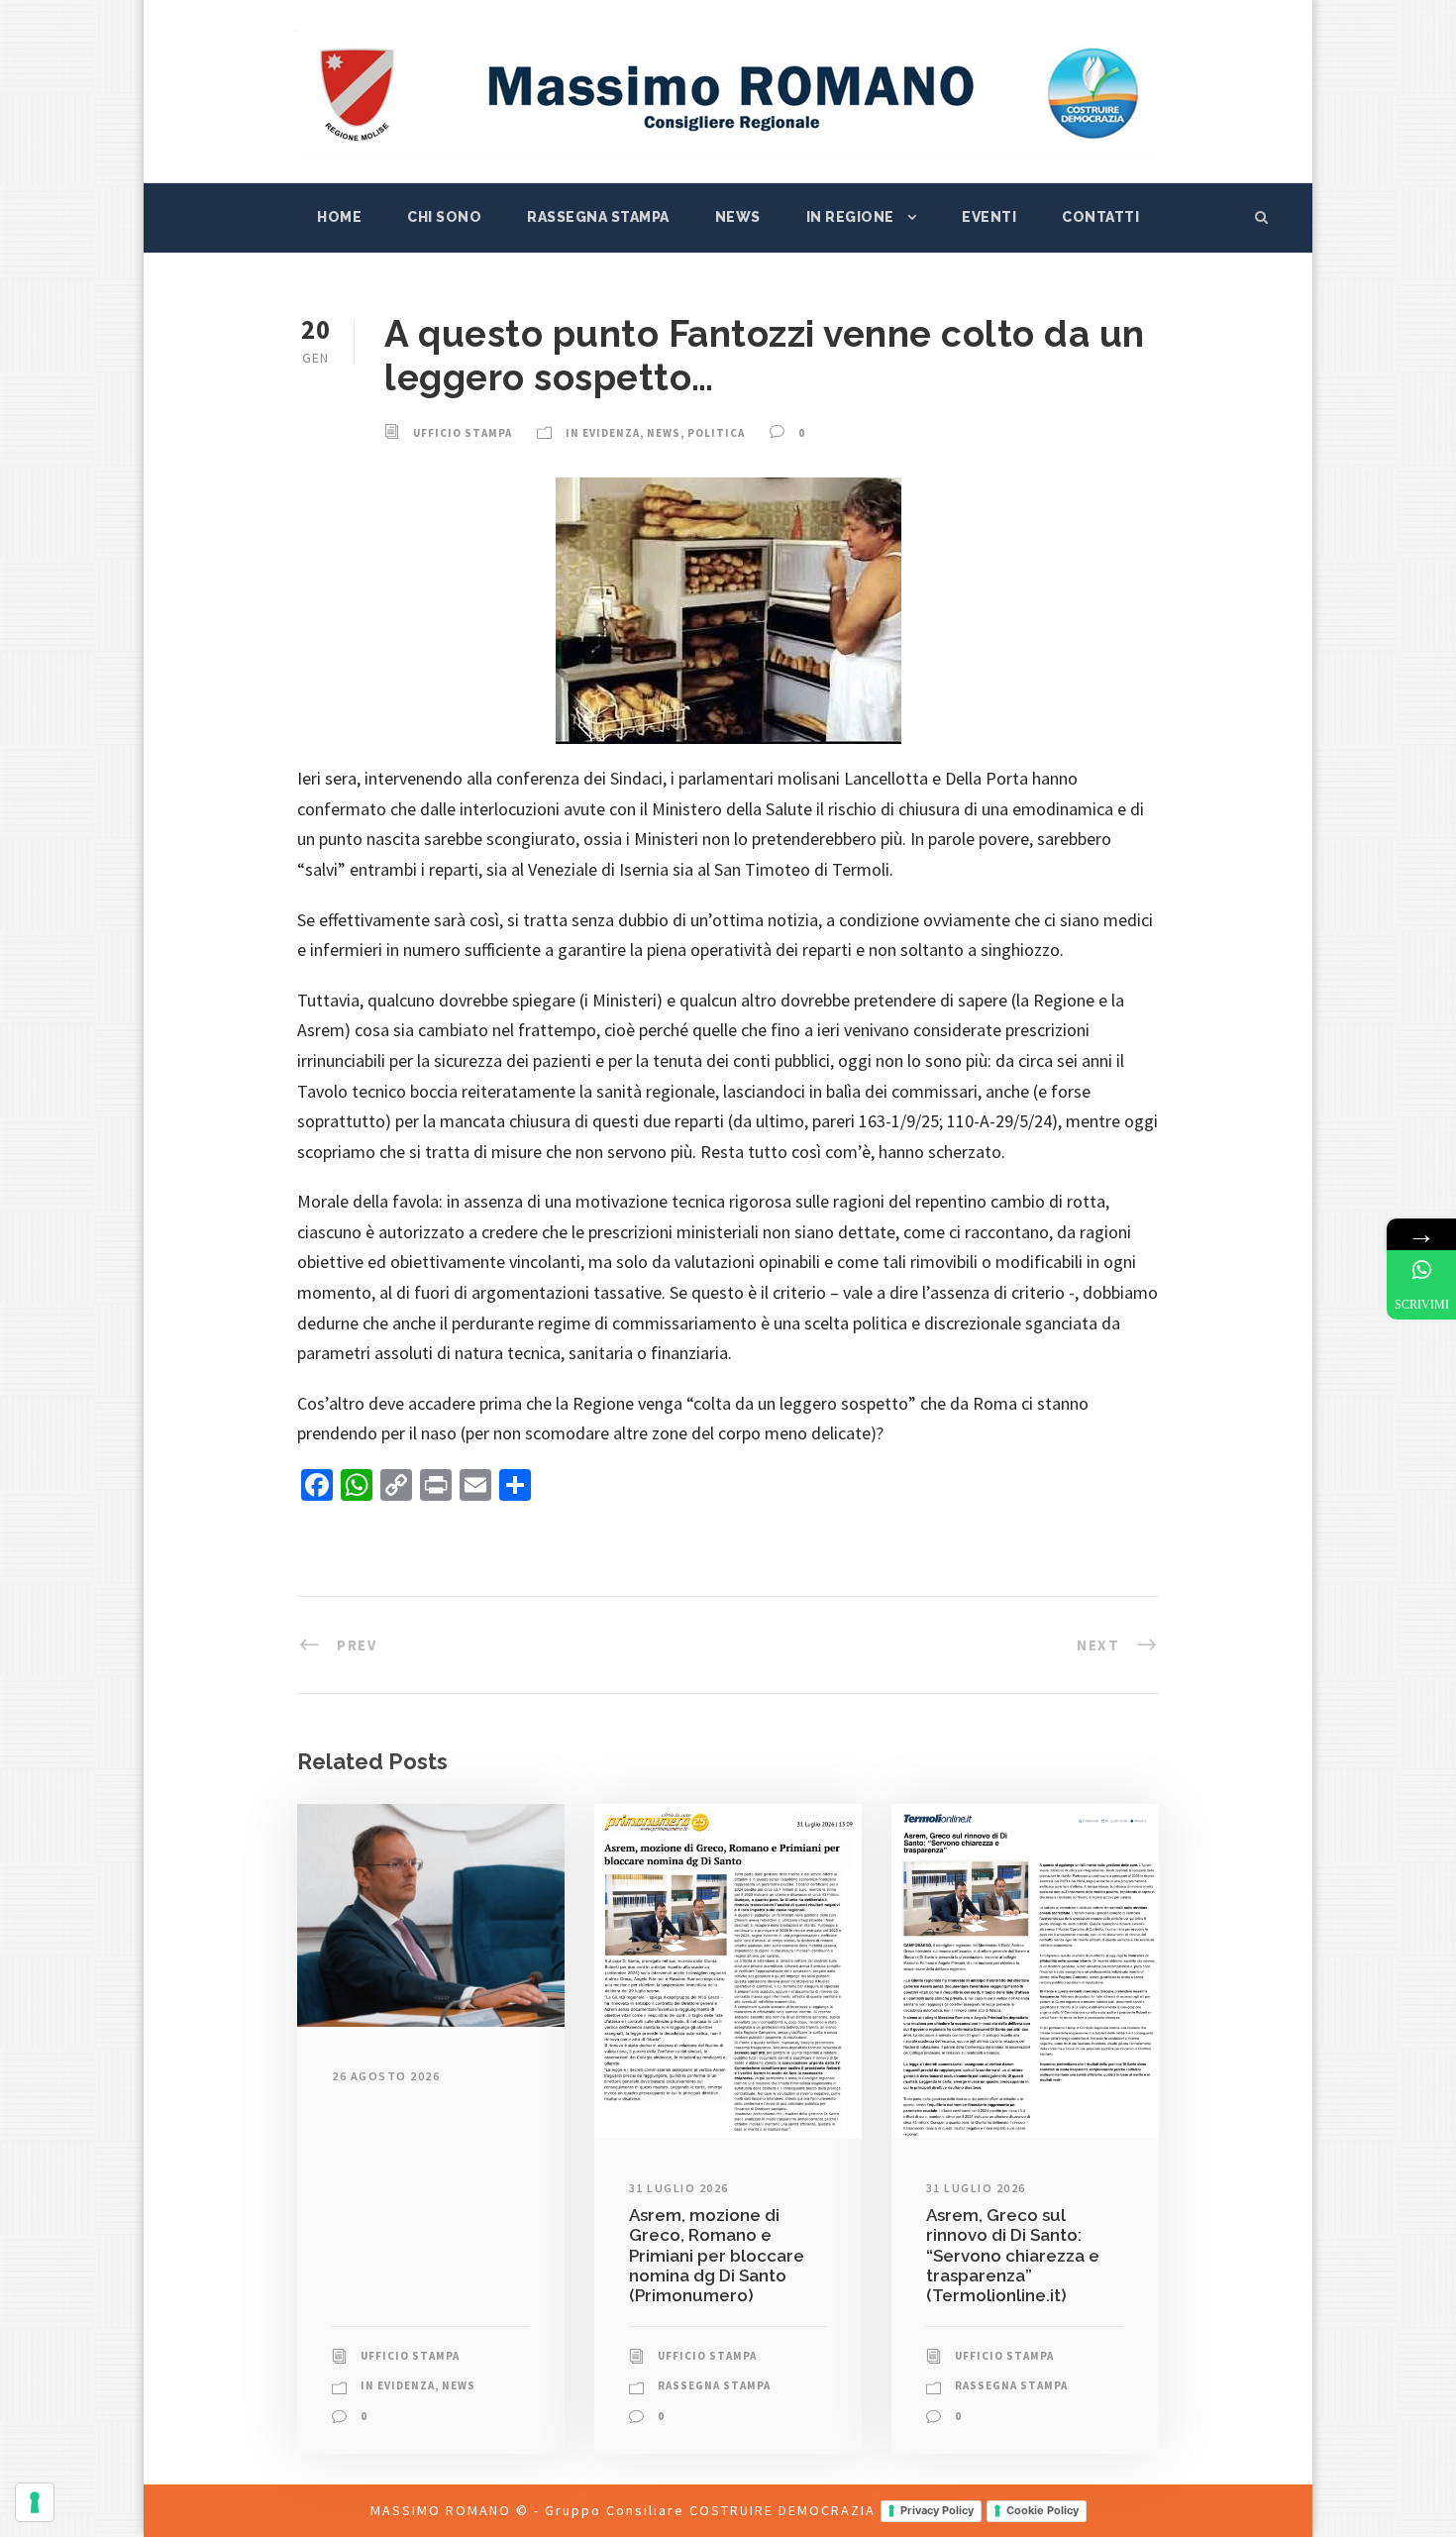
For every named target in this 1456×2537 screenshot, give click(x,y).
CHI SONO (444, 217)
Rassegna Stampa (598, 217)
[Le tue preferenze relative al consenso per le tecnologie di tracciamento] (35, 2502)
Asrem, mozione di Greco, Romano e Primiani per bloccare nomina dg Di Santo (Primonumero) (717, 2256)
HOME (339, 217)
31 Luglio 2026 (679, 2188)
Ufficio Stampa (463, 433)
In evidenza (603, 433)
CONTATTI (1100, 217)
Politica (716, 433)
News (738, 217)
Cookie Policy (1042, 2510)
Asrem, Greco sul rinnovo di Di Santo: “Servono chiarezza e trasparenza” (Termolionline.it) (1013, 2256)
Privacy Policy (937, 2510)
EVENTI (989, 217)
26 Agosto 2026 (386, 2076)
